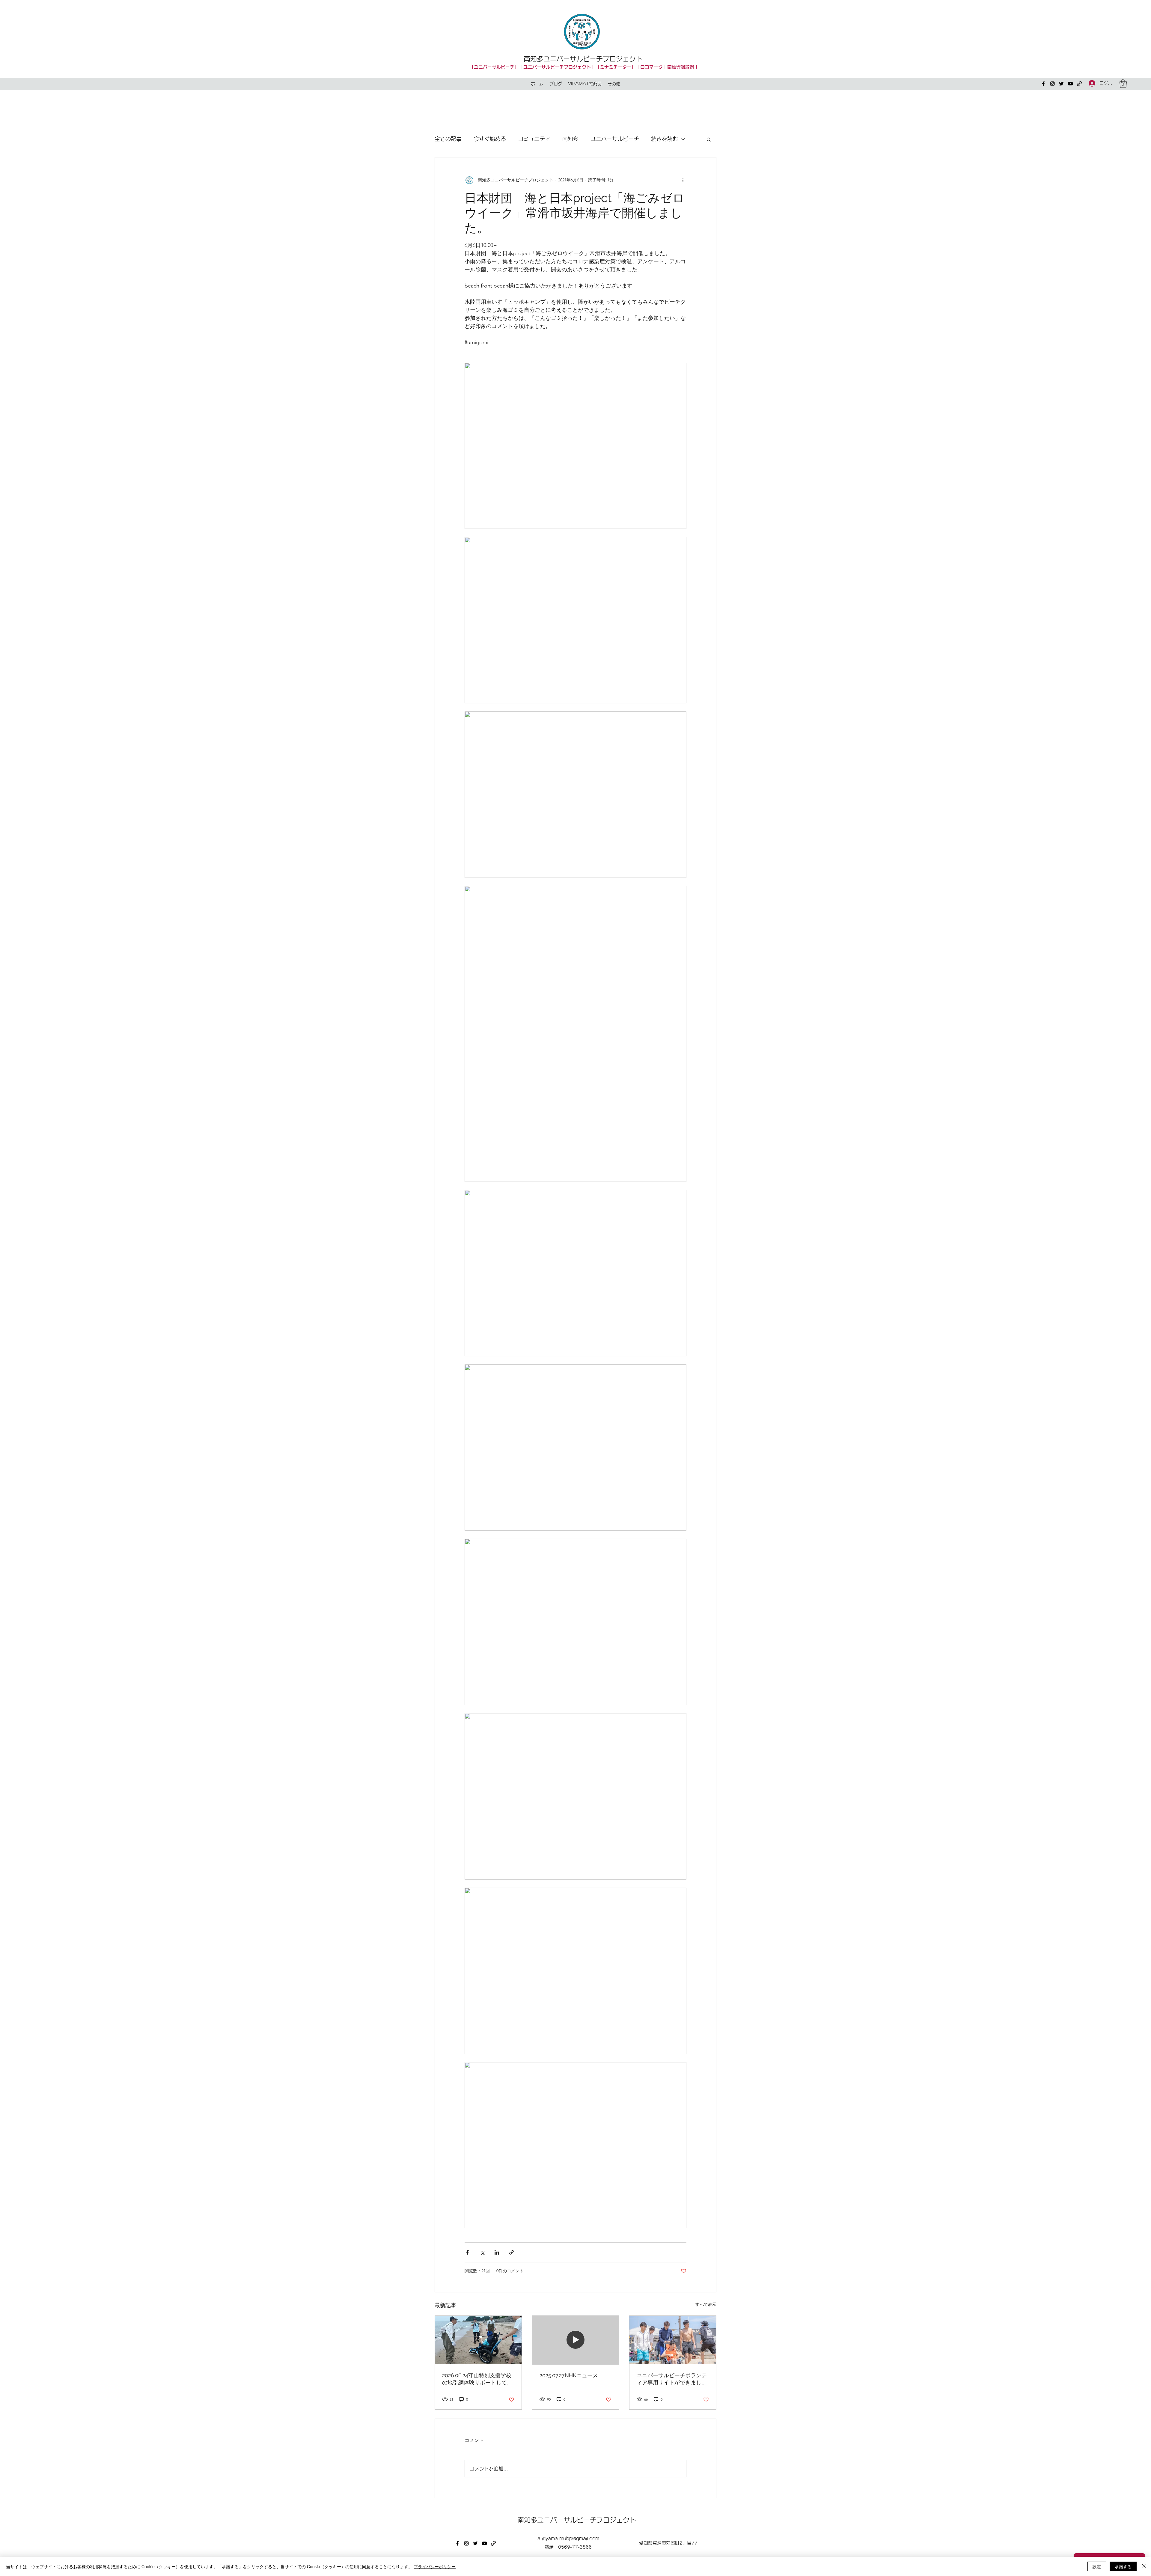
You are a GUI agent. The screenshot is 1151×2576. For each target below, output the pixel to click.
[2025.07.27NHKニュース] (576, 2340)
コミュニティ (534, 139)
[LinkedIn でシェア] (497, 2252)
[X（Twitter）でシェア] (482, 2252)
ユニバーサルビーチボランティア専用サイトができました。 (672, 2379)
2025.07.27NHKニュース (569, 2375)
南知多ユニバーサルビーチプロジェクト (583, 59)
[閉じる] (1144, 2566)
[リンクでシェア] (512, 2252)
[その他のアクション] (683, 180)
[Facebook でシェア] (467, 2252)
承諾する (1123, 2566)
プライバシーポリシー (435, 2566)
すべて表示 (706, 2304)
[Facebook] (1043, 84)
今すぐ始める (490, 139)
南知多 (570, 139)
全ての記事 (448, 139)
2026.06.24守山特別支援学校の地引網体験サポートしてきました (477, 2379)
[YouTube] (1070, 84)
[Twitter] (1061, 84)
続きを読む (665, 139)
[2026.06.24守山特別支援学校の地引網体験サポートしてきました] (478, 2340)
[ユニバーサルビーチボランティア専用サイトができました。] (673, 2340)
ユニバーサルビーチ (615, 139)
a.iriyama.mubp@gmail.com (568, 2539)
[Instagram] (1052, 84)
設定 (1097, 2566)
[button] (1123, 83)
